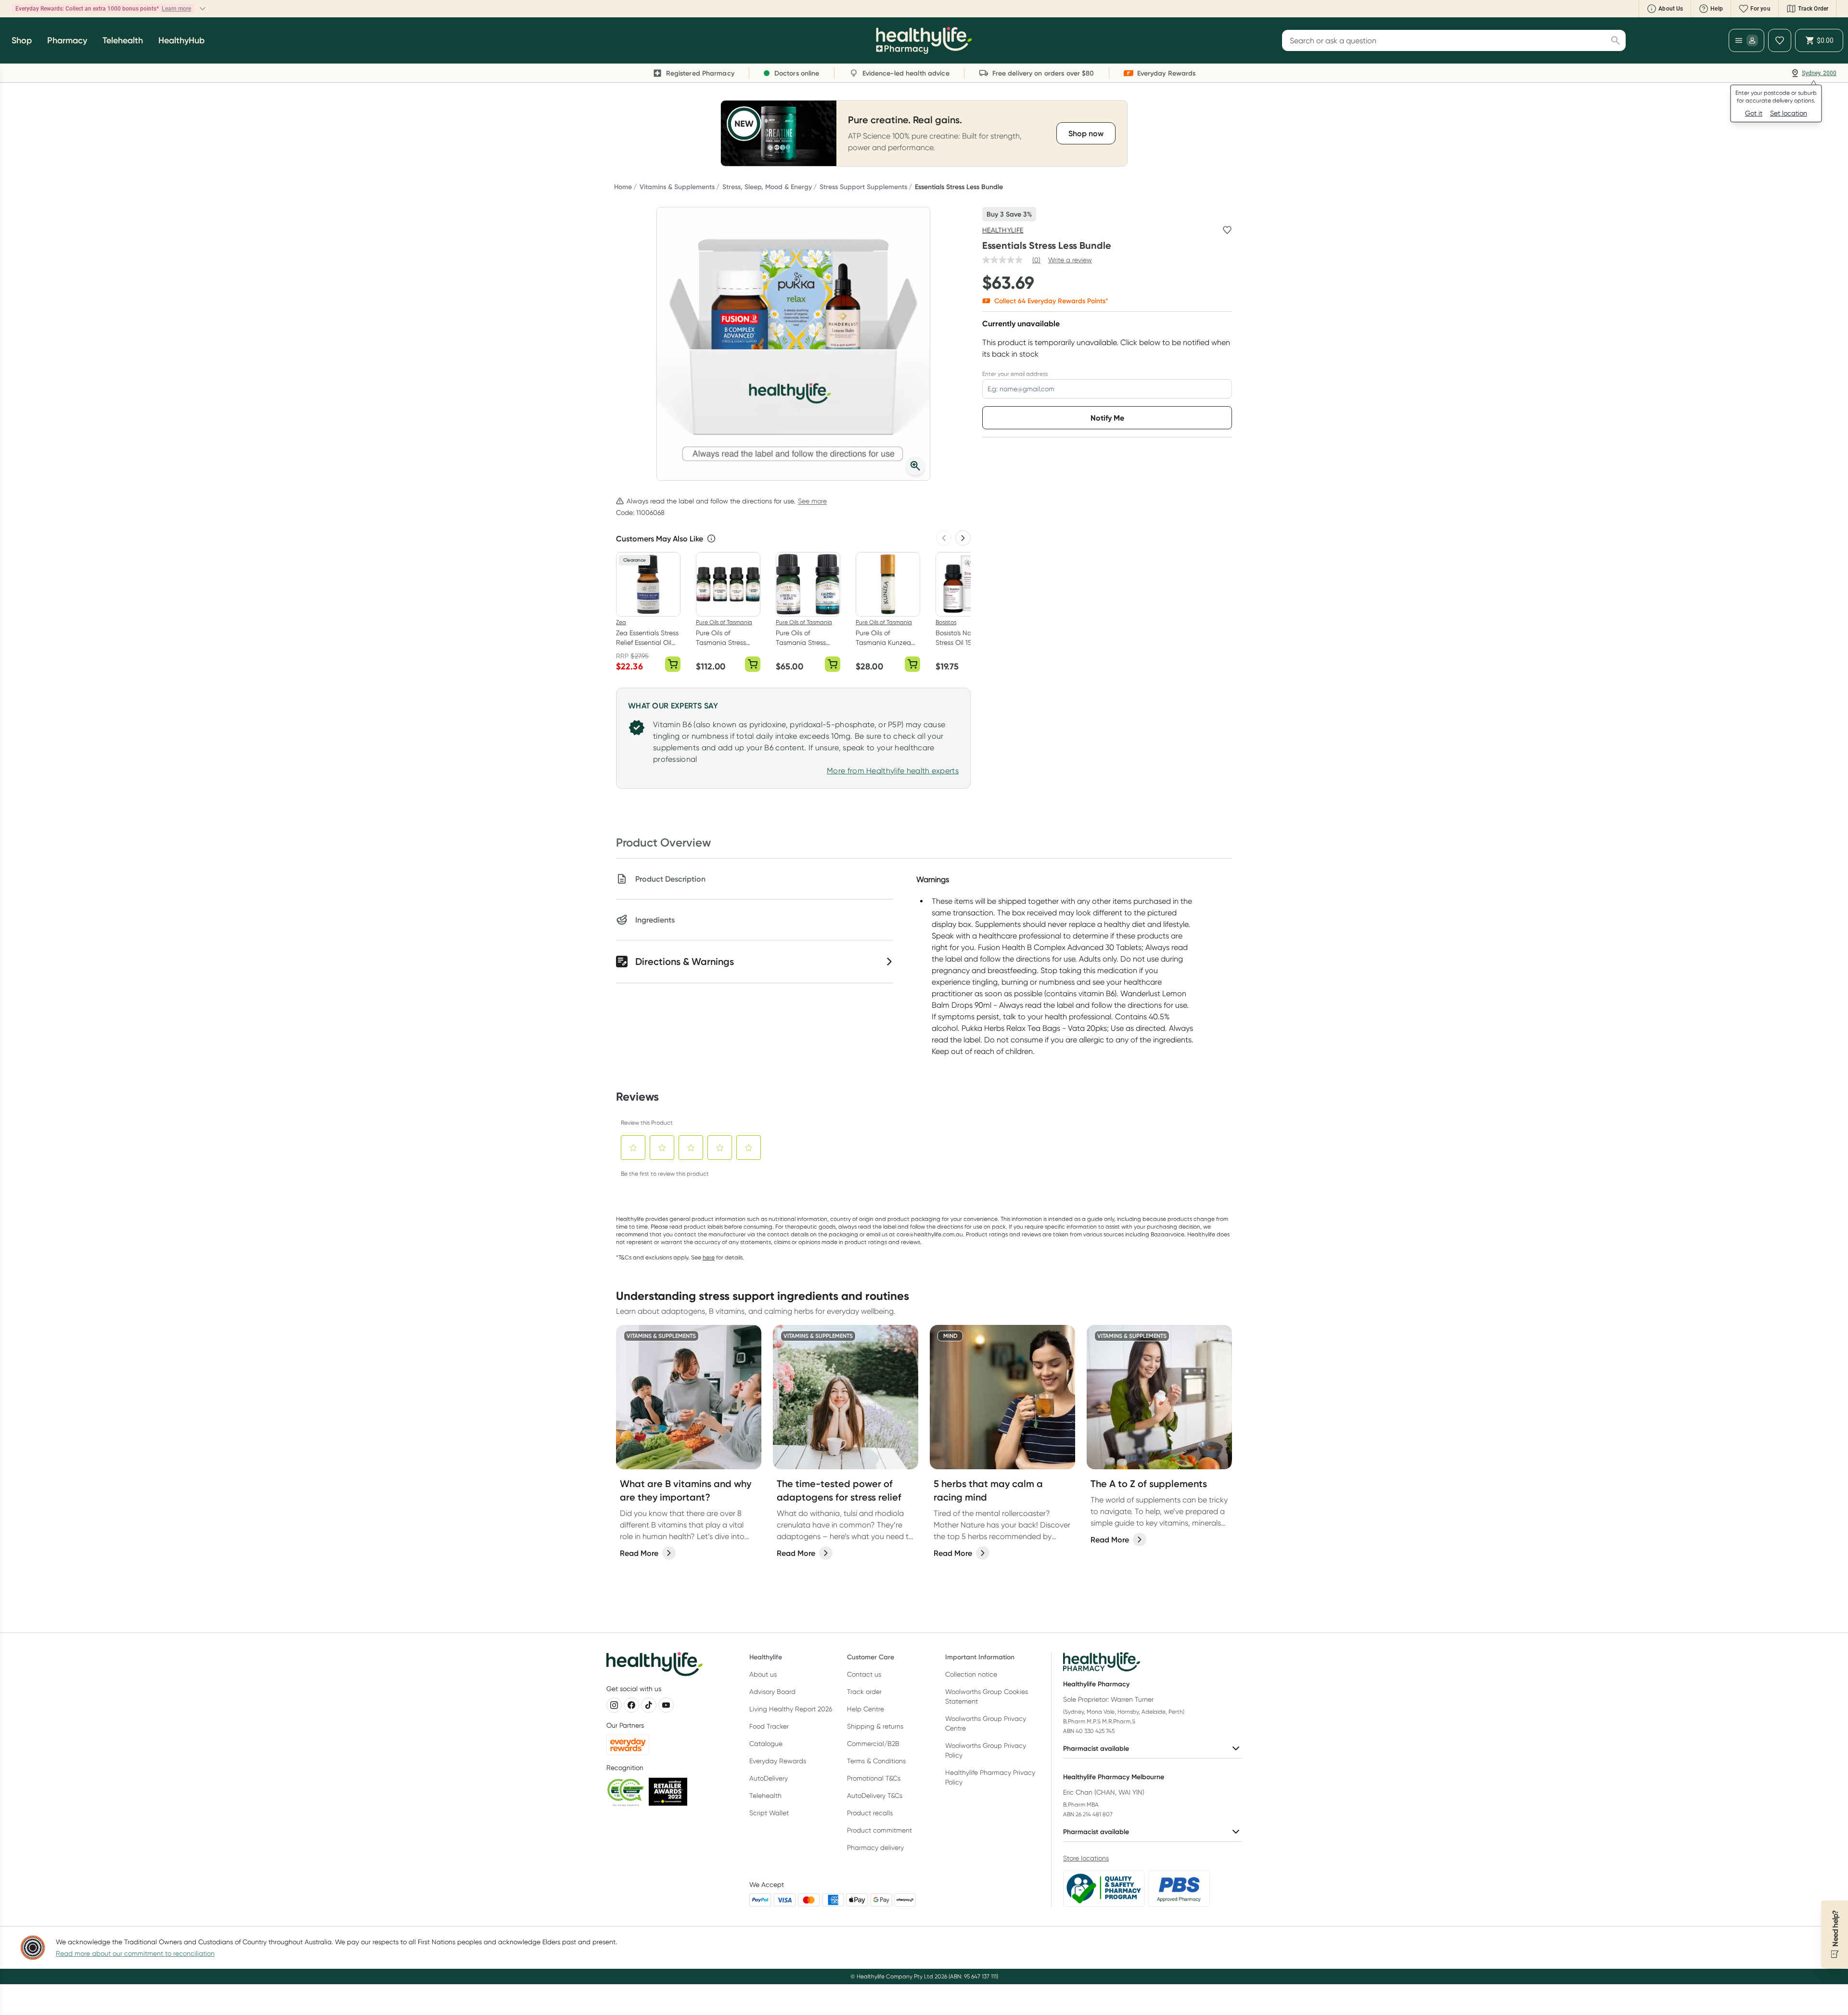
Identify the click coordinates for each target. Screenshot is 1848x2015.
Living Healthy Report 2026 (791, 1709)
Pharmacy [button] (67, 40)
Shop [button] (22, 40)
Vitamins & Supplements (677, 187)
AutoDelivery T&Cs (875, 1796)
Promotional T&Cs (874, 1778)
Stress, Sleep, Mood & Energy (767, 187)
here (709, 1257)
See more (812, 501)
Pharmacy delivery (875, 1848)
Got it (1754, 113)
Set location (1789, 113)
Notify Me (1107, 418)
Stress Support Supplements (863, 187)
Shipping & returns (875, 1726)
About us (763, 1674)
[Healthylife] (924, 40)
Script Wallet (769, 1813)
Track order (864, 1692)
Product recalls (870, 1813)
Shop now (134, 9)
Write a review (1070, 260)
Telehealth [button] (123, 40)
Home (623, 187)
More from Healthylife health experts (893, 771)
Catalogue (766, 1744)
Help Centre (866, 1709)
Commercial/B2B (873, 1744)
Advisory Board (772, 1692)
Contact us (864, 1674)
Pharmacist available (1096, 1748)
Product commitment (879, 1830)
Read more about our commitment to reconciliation (135, 1953)
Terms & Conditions (876, 1761)
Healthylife (1003, 230)
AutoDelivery (769, 1778)
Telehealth (765, 1796)
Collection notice (971, 1674)
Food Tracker (769, 1726)
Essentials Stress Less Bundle (959, 187)
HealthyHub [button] (181, 40)
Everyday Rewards (778, 1761)
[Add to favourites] (1227, 230)
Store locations (1086, 1858)
